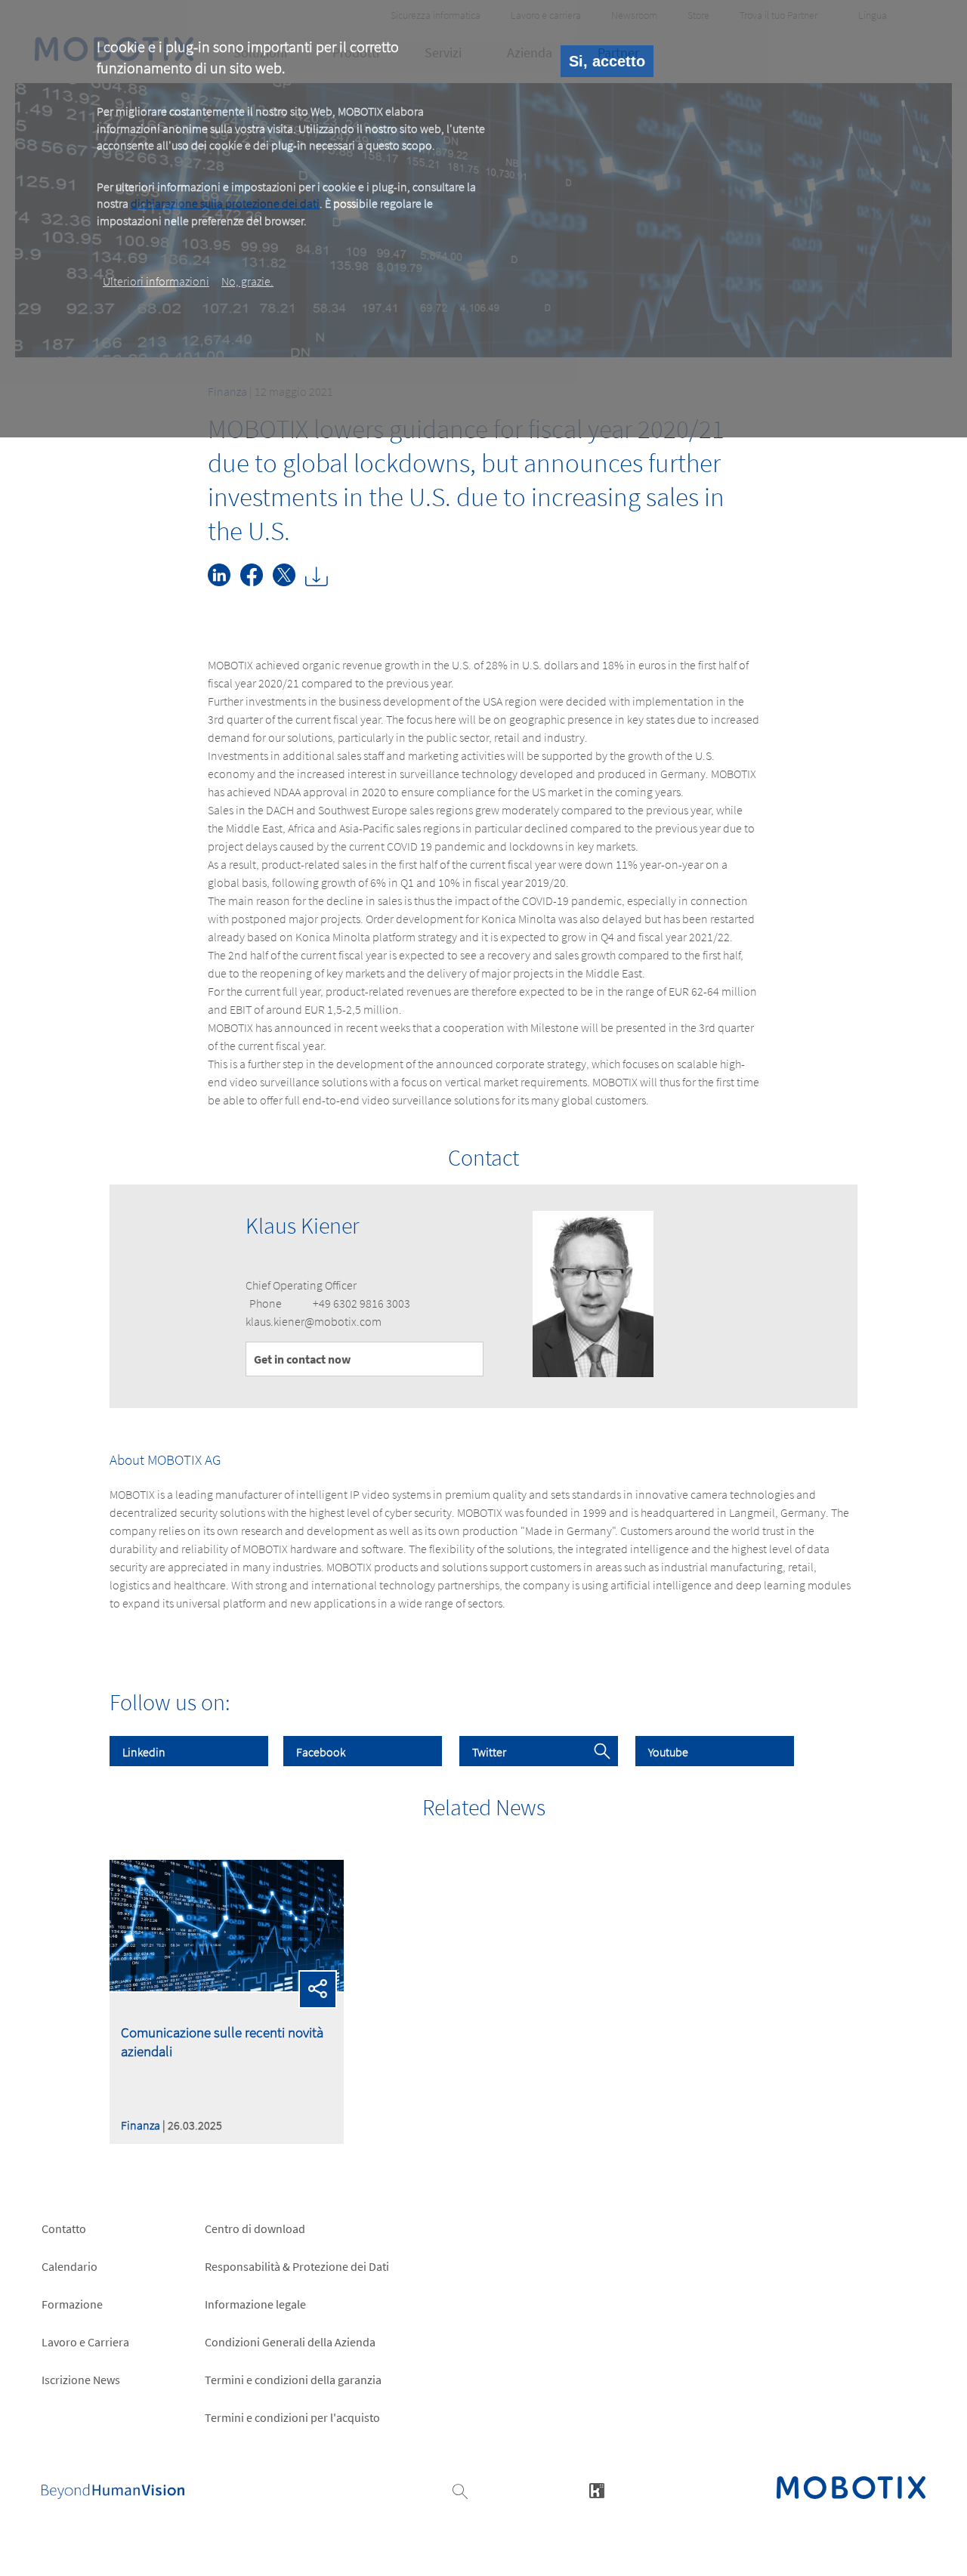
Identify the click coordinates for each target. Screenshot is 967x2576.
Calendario (70, 2266)
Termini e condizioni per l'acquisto (292, 2417)
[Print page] (320, 582)
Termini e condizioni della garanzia (293, 2380)
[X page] (289, 582)
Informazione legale (255, 2304)
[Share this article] (318, 1989)
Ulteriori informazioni (156, 281)
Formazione (72, 2304)
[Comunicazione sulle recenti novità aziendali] (227, 1987)
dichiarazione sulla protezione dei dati (225, 203)
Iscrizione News (81, 2380)
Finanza (141, 2125)
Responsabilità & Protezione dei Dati (297, 2266)
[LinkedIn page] (224, 582)
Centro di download (255, 2229)
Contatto (64, 2229)
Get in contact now (302, 1359)
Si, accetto (607, 61)
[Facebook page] (256, 582)
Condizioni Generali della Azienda (290, 2342)
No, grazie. (247, 281)
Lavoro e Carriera (85, 2342)
